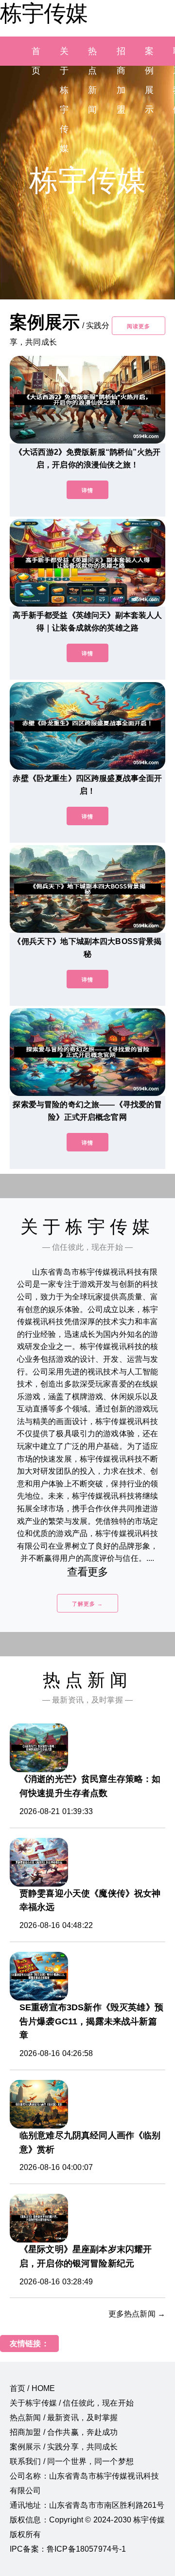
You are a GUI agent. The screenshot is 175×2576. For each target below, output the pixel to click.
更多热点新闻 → (137, 2314)
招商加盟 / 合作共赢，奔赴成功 (64, 2432)
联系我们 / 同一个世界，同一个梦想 (72, 2461)
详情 (87, 490)
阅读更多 (139, 326)
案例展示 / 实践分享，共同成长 (64, 2447)
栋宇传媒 (44, 13)
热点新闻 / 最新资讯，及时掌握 (64, 2418)
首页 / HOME (32, 2388)
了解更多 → (87, 1604)
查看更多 (88, 1572)
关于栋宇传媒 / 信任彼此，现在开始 (72, 2403)
